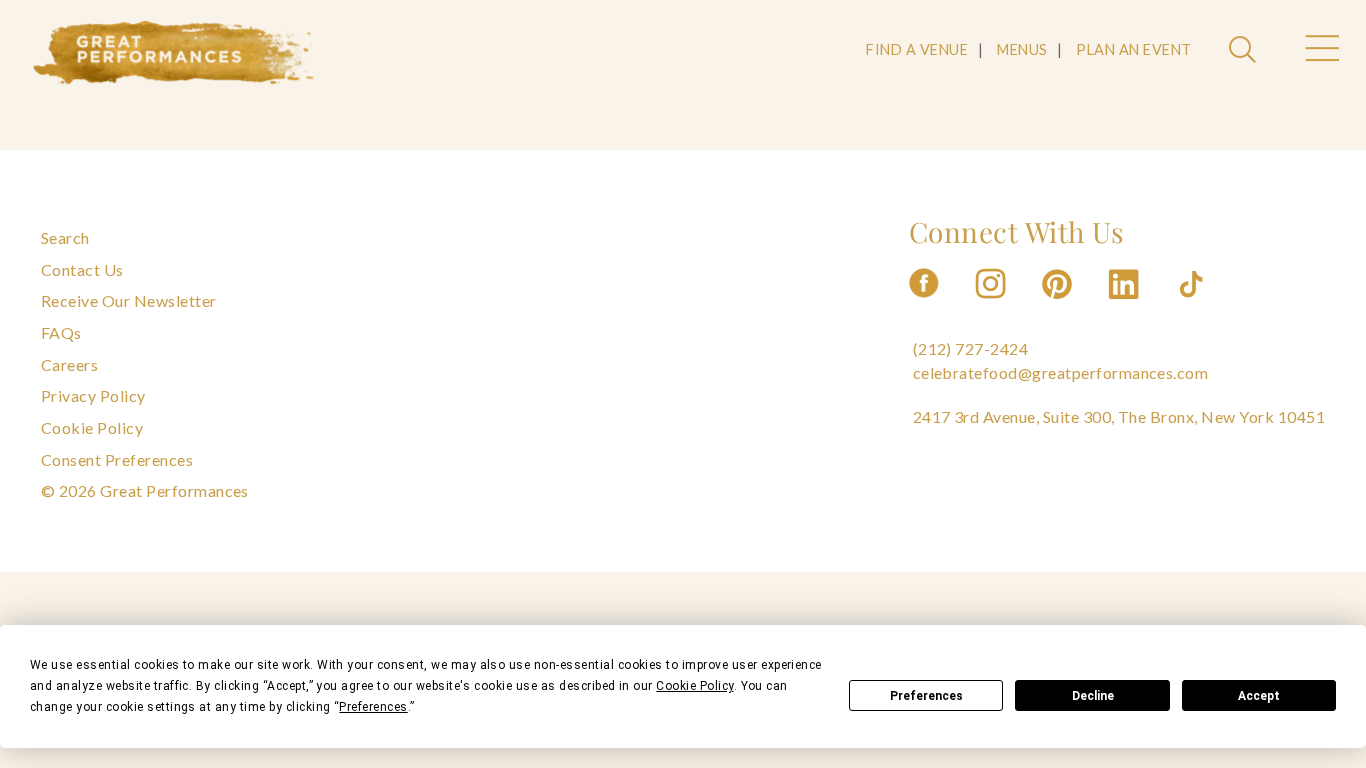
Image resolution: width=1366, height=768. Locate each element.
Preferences (926, 696)
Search (65, 237)
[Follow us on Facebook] (924, 304)
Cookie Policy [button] (694, 686)
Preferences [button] (373, 707)
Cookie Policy (92, 427)
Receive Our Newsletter (129, 300)
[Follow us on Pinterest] (1059, 304)
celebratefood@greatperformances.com (1061, 372)
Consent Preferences (117, 459)
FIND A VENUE (917, 49)
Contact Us (82, 269)
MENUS (1022, 49)
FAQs (61, 332)
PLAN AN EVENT (1133, 49)
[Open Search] (1245, 51)
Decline (1093, 696)
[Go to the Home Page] (174, 53)
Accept (1259, 696)
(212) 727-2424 (971, 348)
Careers (69, 364)
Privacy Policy (93, 395)
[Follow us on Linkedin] (1126, 304)
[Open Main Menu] (1321, 51)
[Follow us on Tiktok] (1193, 304)
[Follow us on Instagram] (992, 304)
